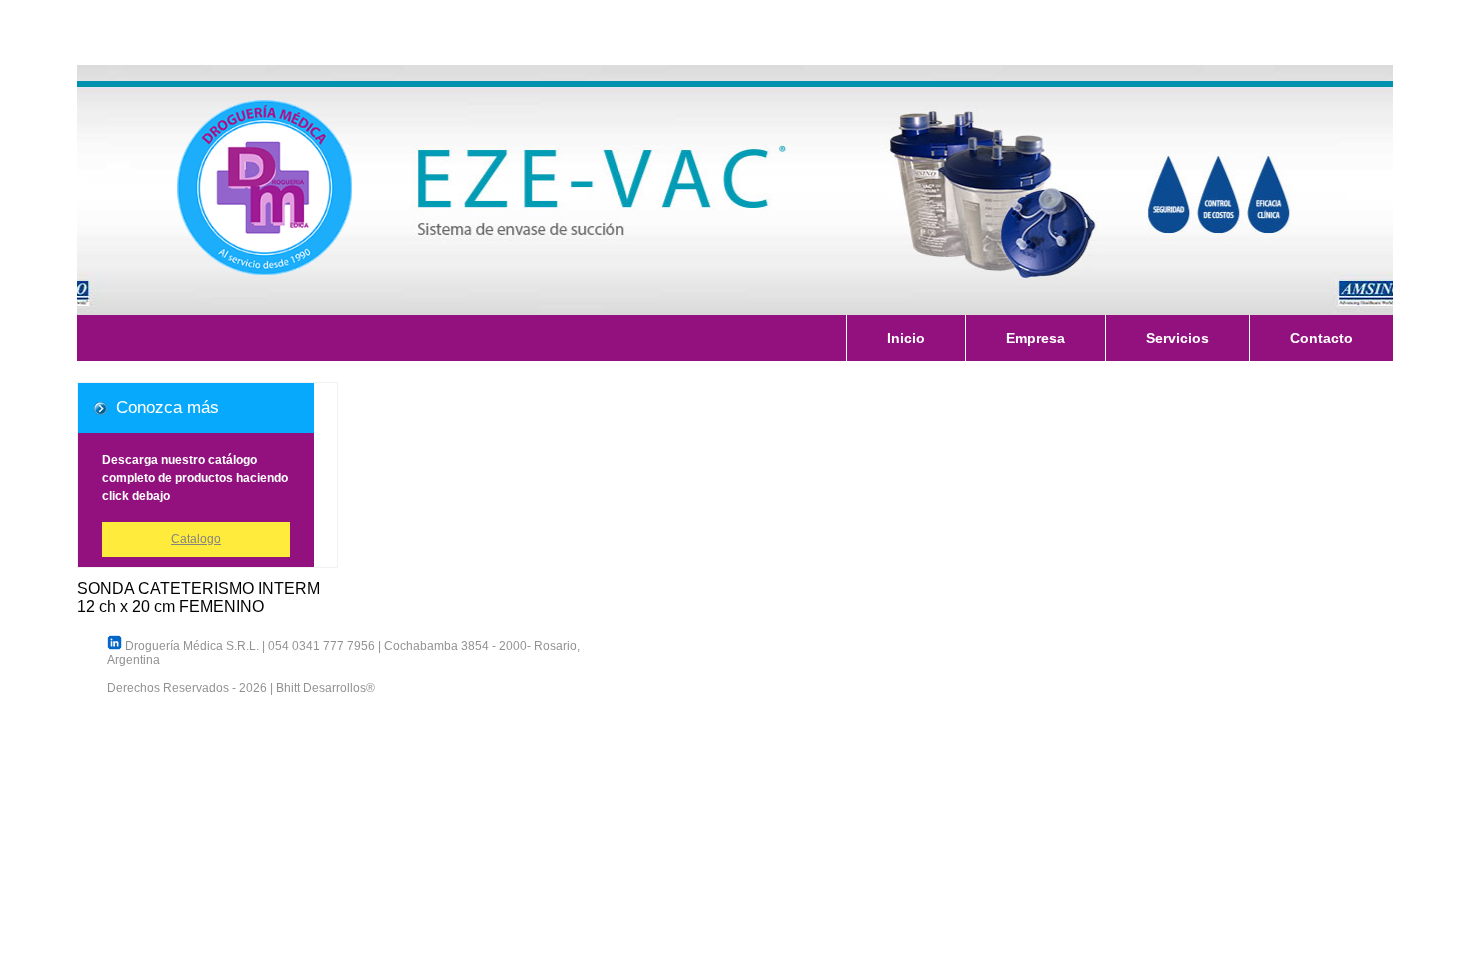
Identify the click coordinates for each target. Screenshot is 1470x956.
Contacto (1321, 338)
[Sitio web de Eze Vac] (735, 190)
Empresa (1035, 338)
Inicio (906, 338)
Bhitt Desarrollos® (325, 688)
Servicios (1177, 338)
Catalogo (196, 539)
